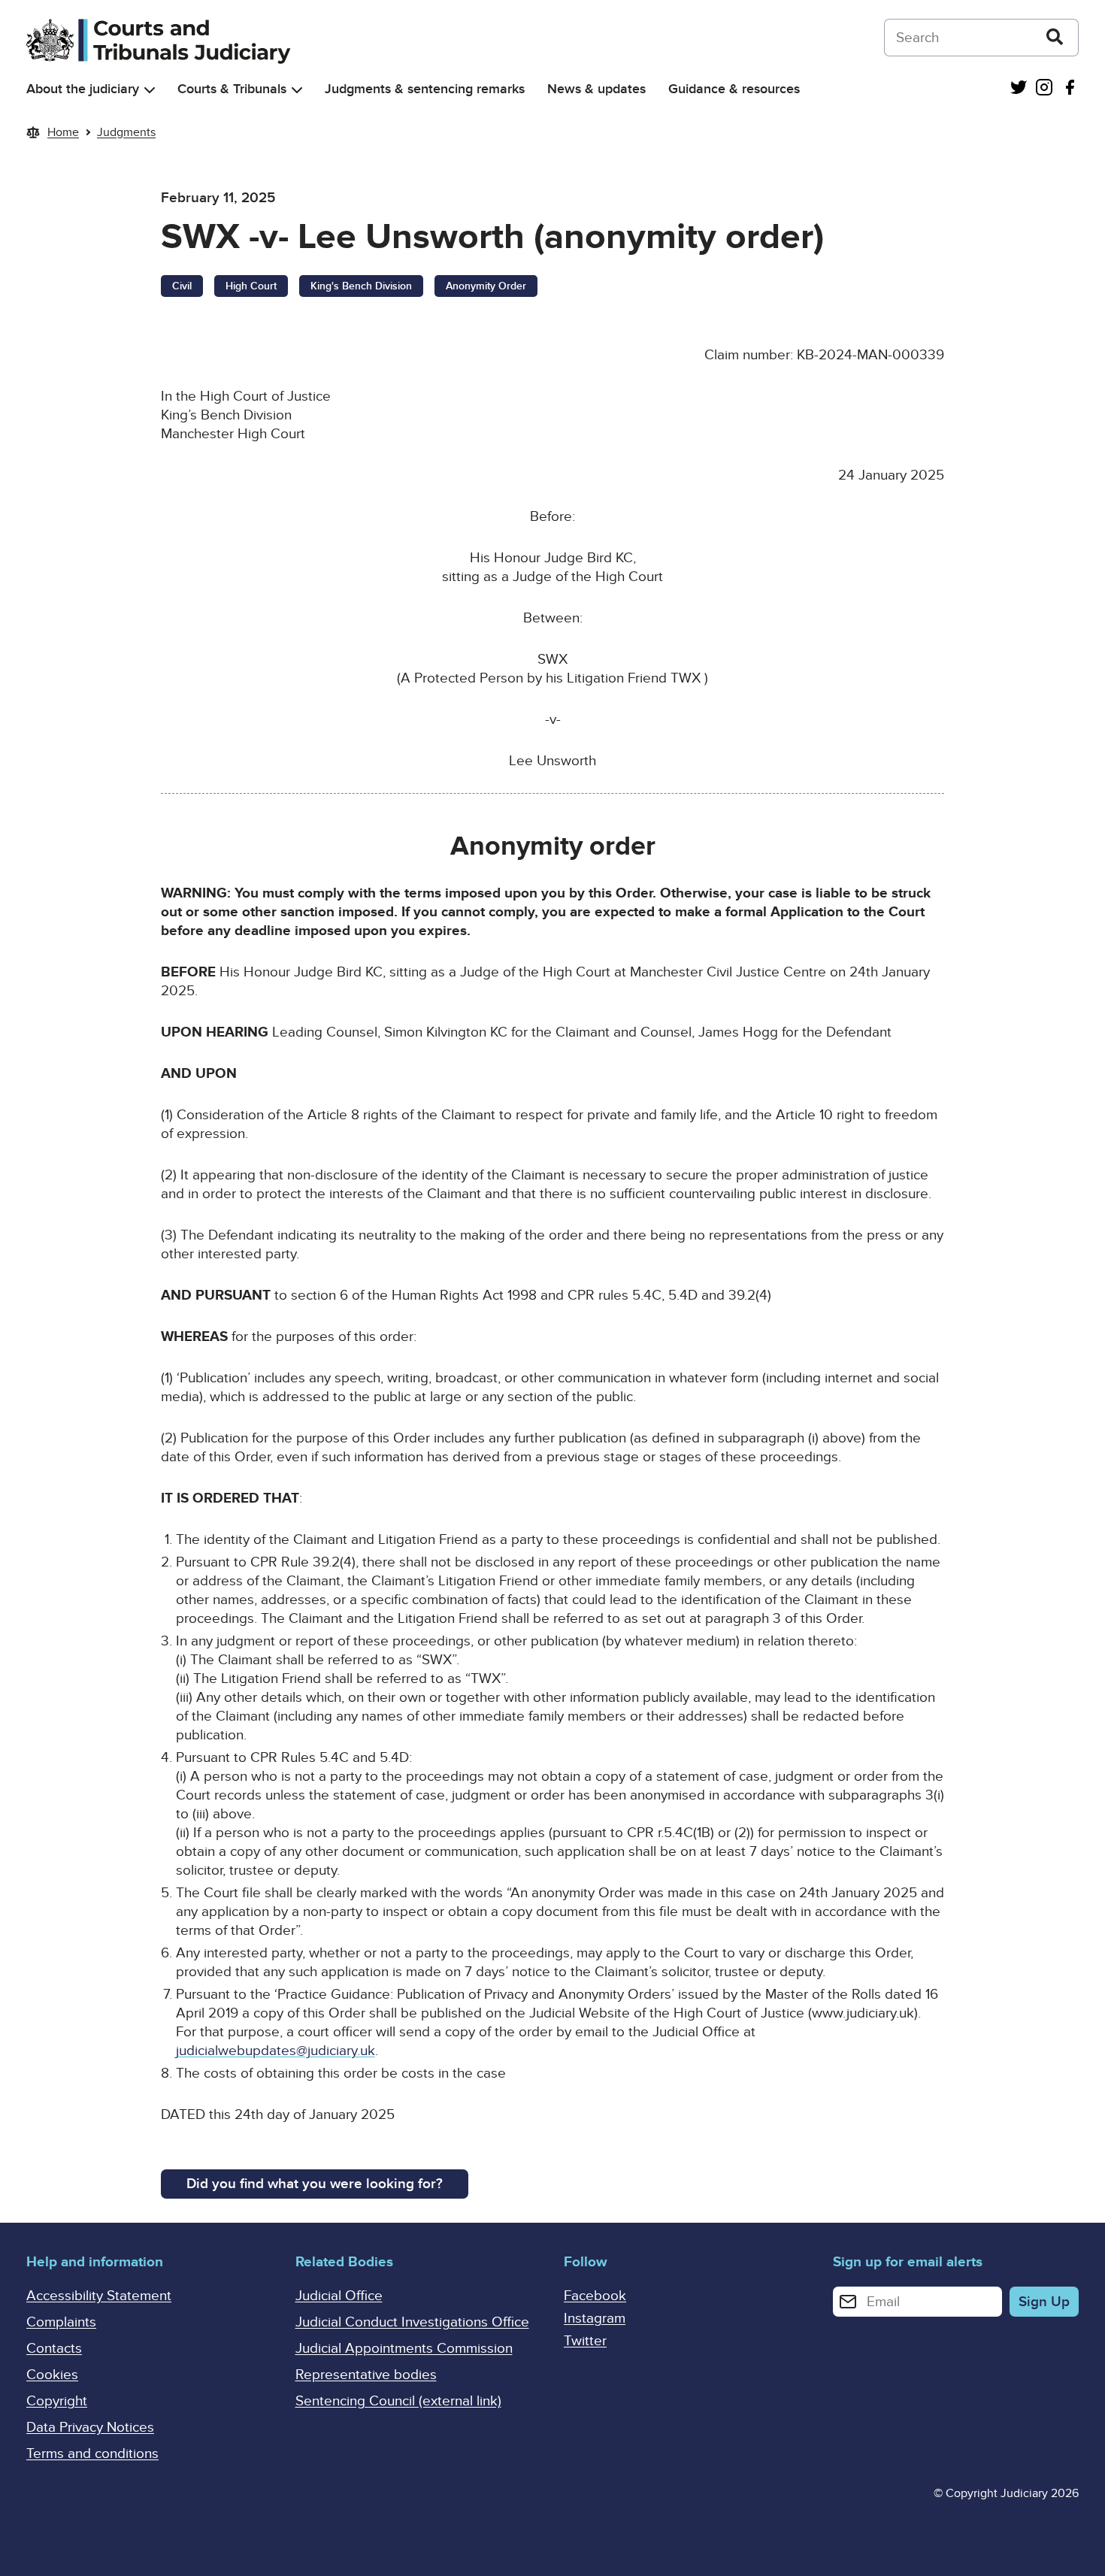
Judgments (126, 132)
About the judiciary (83, 89)
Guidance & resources (734, 89)
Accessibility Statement (99, 2296)
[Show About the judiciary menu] (150, 90)
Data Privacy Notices (90, 2428)
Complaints (61, 2322)
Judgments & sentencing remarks (425, 89)
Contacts (54, 2349)
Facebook (595, 2296)
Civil (182, 286)
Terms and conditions (92, 2454)
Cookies (52, 2375)
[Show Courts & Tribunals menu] (297, 90)
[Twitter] (1019, 89)
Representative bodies (366, 2375)
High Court (251, 286)
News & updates (596, 89)
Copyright (57, 2401)
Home (63, 132)
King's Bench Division (361, 286)
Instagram (595, 2319)
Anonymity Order (486, 286)
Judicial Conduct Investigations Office (412, 2322)
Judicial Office (339, 2296)
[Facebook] (1070, 89)
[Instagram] (1044, 89)
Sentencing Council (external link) (398, 2401)
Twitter (585, 2341)
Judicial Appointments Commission (404, 2349)
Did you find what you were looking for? (315, 2184)
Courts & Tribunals (232, 89)
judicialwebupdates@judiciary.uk (275, 2051)
